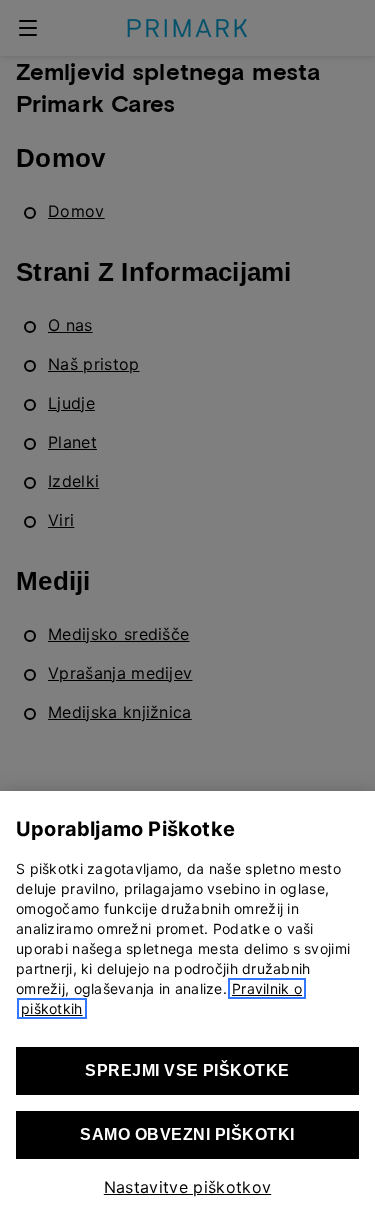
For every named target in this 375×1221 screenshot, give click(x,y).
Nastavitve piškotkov (187, 1187)
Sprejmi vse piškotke (187, 1070)
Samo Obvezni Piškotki (187, 1134)
